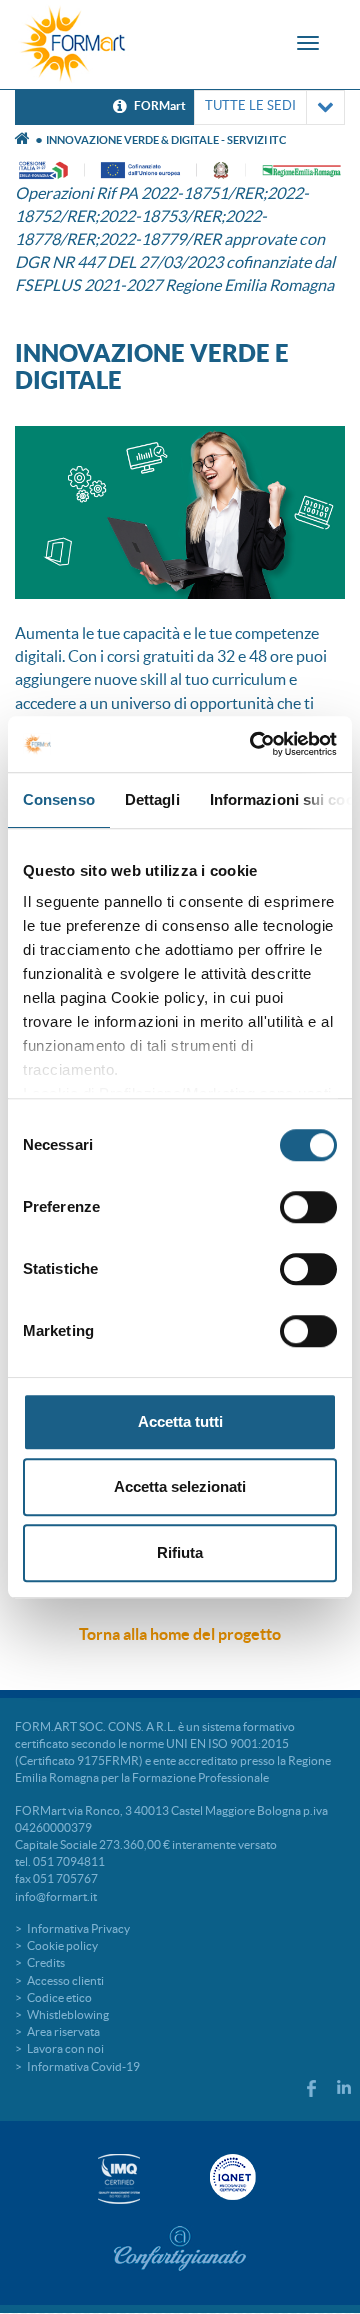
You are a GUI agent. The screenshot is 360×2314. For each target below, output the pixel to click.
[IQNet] (231, 2177)
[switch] (308, 1207)
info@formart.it (56, 1896)
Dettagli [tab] (152, 799)
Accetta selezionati (180, 1486)
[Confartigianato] (180, 2248)
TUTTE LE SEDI (250, 105)
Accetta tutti (180, 1421)
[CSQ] (119, 2178)
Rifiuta (180, 1552)
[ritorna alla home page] (73, 44)
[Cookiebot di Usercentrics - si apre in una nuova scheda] (254, 744)
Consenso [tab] (59, 799)
